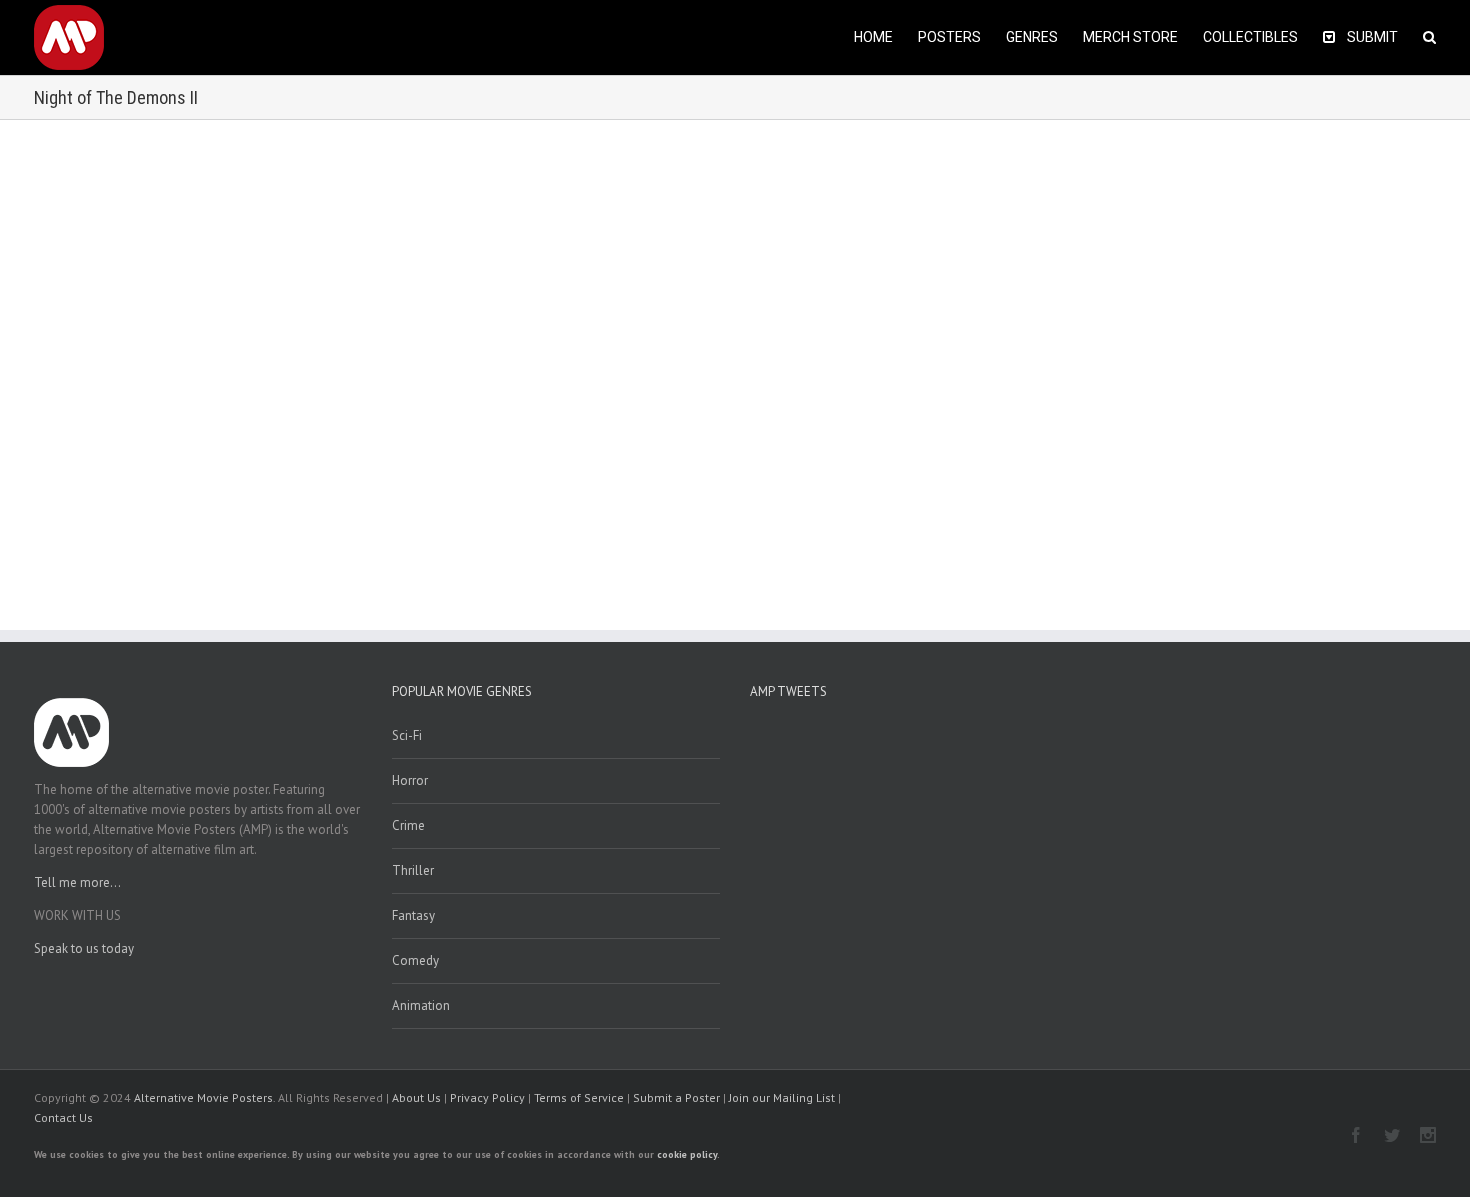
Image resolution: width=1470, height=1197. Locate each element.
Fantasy (413, 915)
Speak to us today (84, 948)
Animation (421, 1005)
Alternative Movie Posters (203, 1097)
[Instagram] (1428, 1135)
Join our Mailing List (782, 1097)
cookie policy (687, 1154)
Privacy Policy (487, 1097)
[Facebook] (1356, 1135)
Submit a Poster (676, 1097)
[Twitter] (1392, 1135)
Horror (410, 780)
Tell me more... (77, 882)
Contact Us (63, 1117)
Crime (408, 825)
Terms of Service (579, 1097)
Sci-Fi (407, 735)
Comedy (415, 960)
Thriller (413, 870)
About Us (416, 1097)
